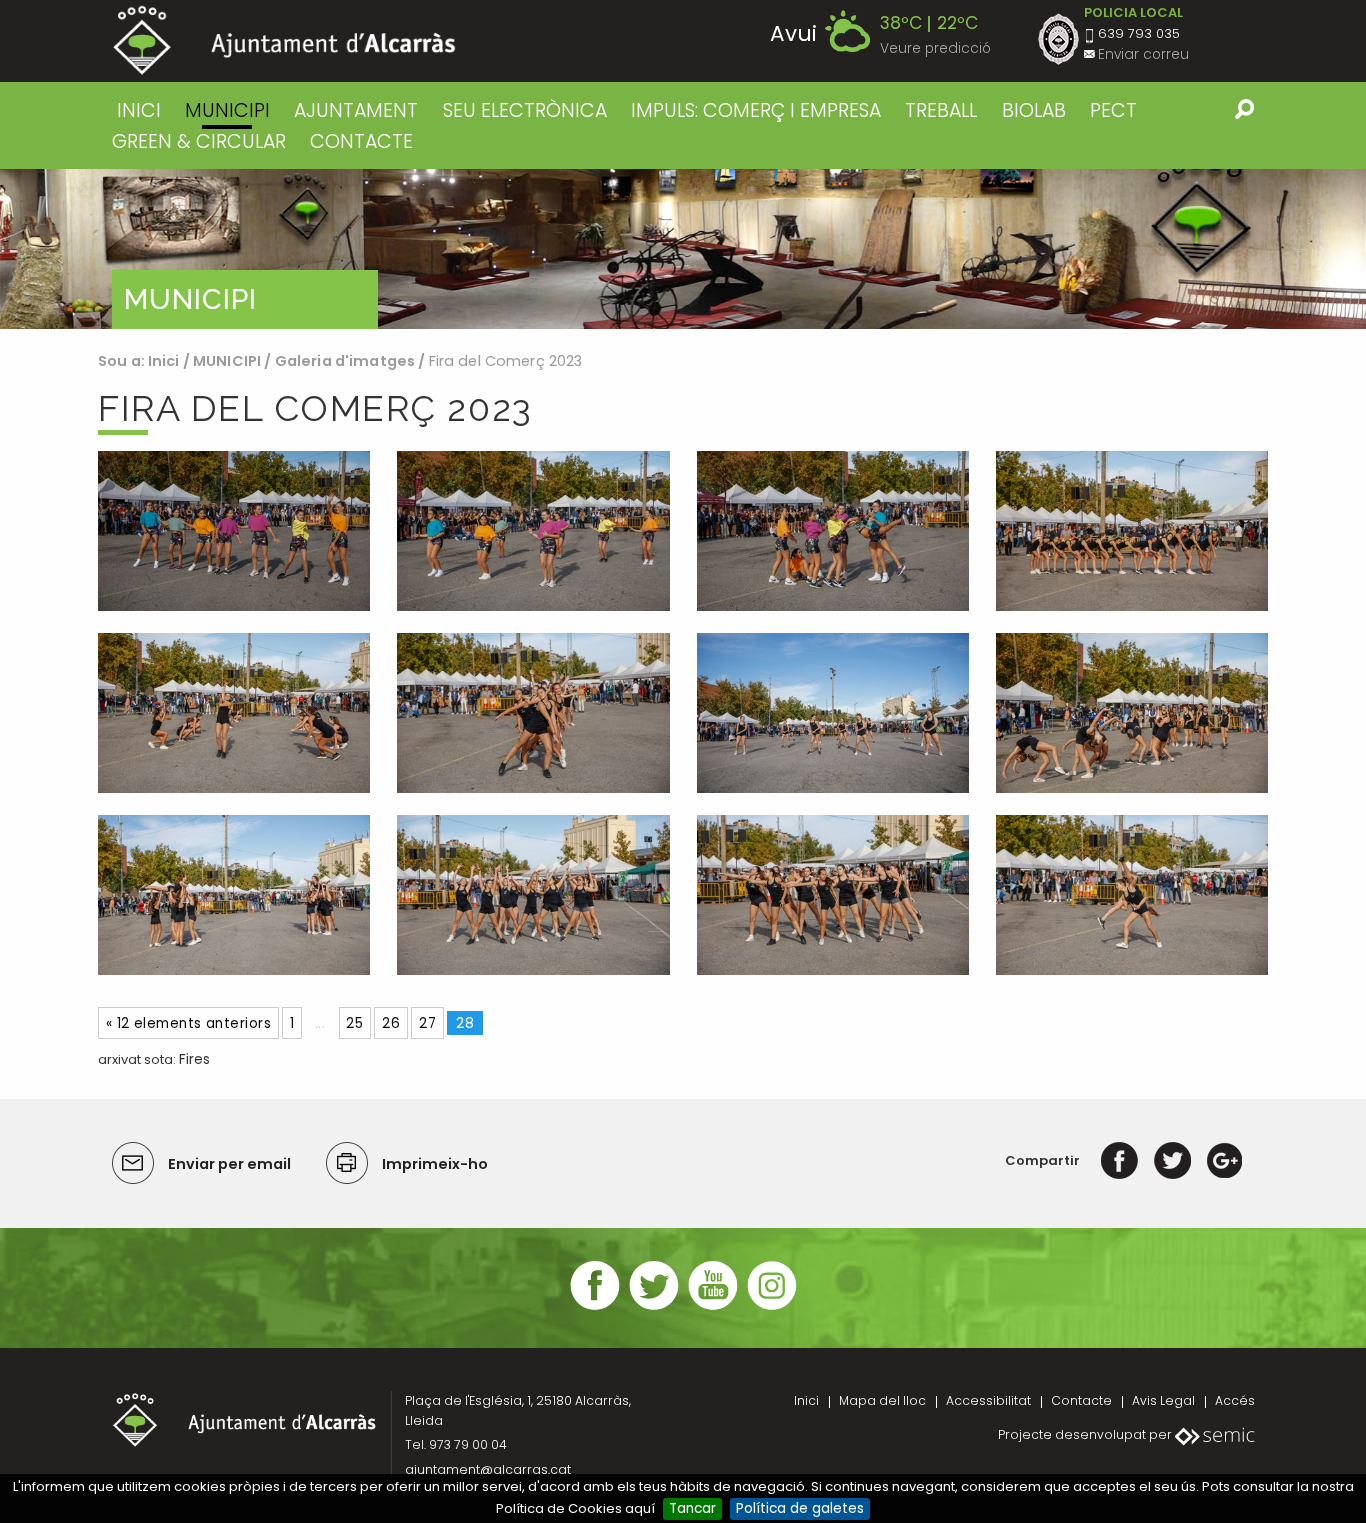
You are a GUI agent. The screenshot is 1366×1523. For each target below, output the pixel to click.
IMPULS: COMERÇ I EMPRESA (756, 110)
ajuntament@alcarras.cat (488, 1469)
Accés (1235, 1400)
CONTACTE (361, 141)
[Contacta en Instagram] (772, 1307)
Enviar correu (1143, 54)
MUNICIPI (227, 110)
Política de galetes (800, 1508)
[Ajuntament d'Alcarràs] (284, 40)
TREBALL (941, 110)
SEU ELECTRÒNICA (525, 110)
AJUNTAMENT (356, 110)
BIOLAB (1034, 110)
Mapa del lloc (882, 1400)
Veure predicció (935, 48)
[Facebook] (1119, 1160)
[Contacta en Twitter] (654, 1307)
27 (427, 1023)
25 (354, 1023)
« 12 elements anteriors (188, 1023)
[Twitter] (1172, 1160)
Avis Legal (1163, 1400)
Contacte (1081, 1400)
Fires (194, 1059)
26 (391, 1023)
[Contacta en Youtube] (713, 1307)
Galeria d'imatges (345, 361)
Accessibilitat (988, 1400)
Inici (139, 110)
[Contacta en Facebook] (595, 1307)
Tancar (692, 1508)
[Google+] (1224, 1160)
